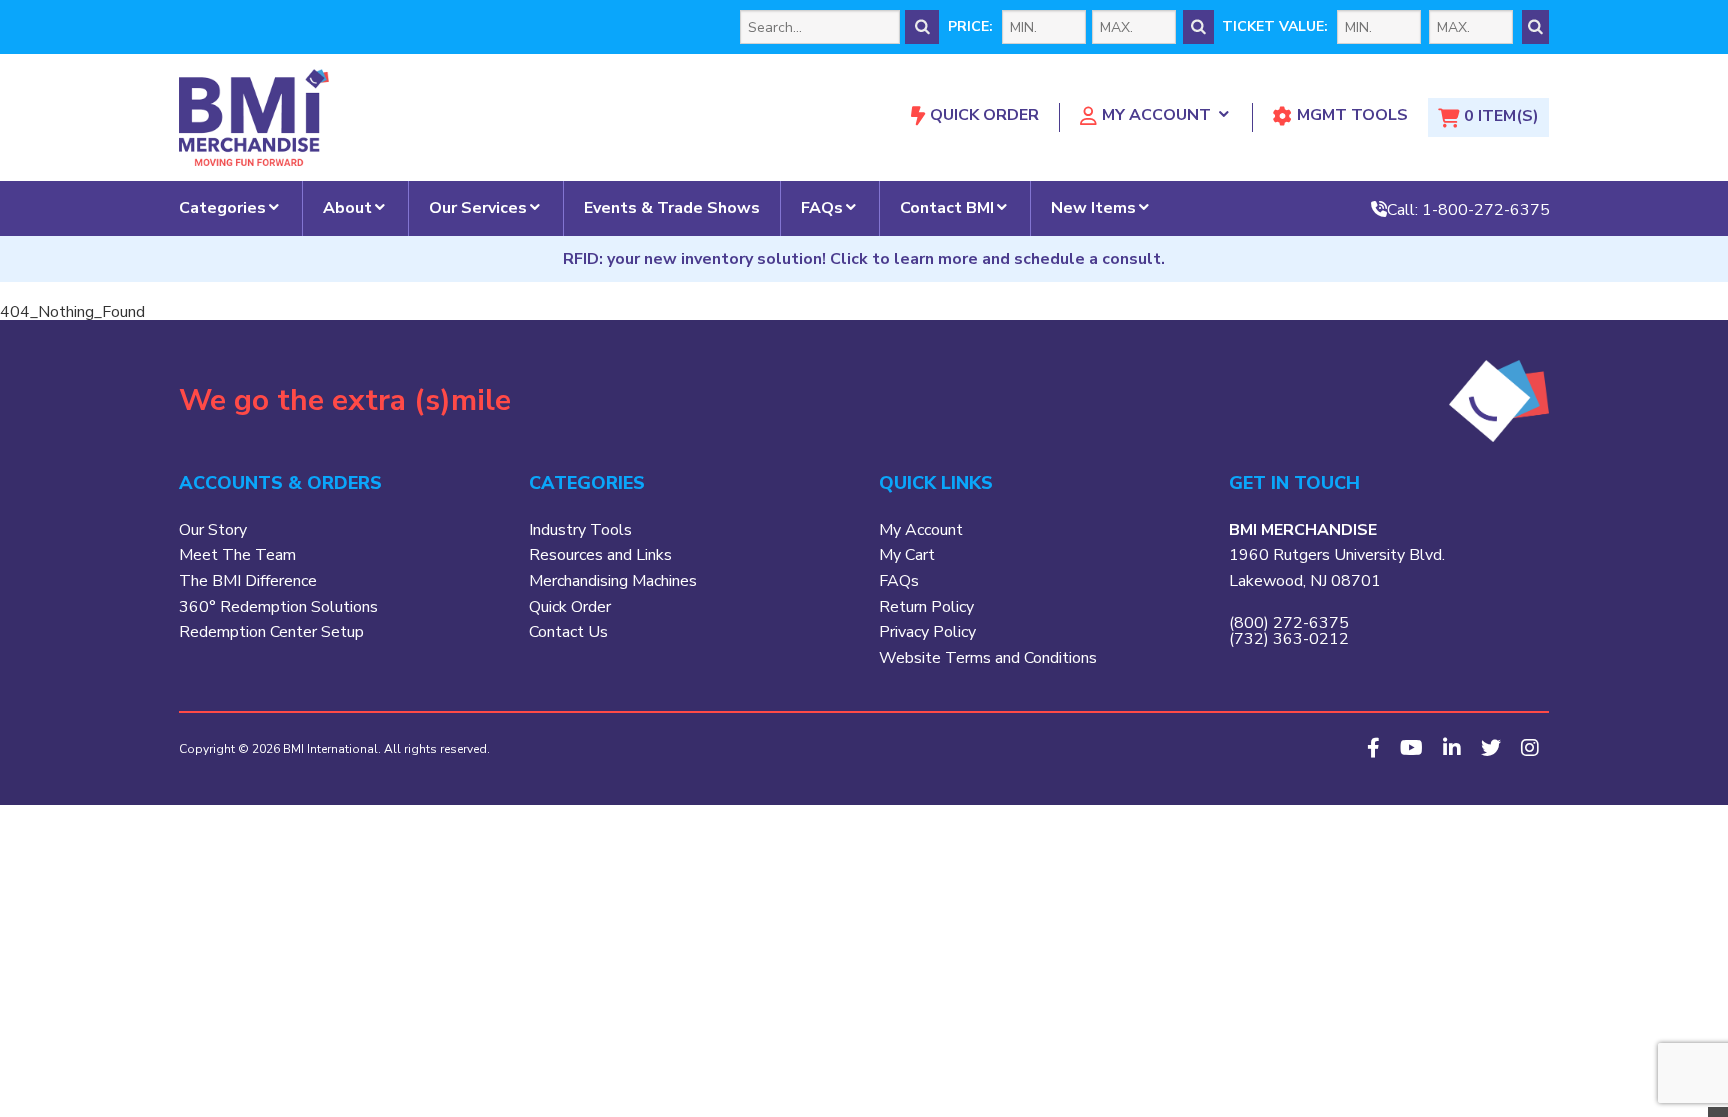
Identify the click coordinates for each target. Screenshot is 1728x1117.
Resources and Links (600, 555)
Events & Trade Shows (672, 208)
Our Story (213, 530)
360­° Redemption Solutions (278, 607)
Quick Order (984, 115)
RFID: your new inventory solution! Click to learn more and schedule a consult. (864, 259)
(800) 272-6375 (1289, 623)
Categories (222, 208)
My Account (1156, 115)
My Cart (907, 555)
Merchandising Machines (613, 581)
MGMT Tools (1352, 115)
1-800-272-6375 (1486, 209)
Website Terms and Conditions (988, 658)
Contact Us (568, 632)
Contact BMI (947, 208)
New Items (1093, 208)
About (347, 208)
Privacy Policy (927, 632)
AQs (903, 581)
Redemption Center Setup (271, 632)
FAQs (822, 208)
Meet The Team (237, 555)
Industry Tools (580, 530)
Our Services (478, 208)
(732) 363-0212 (1289, 639)
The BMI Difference (248, 581)
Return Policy (926, 607)
